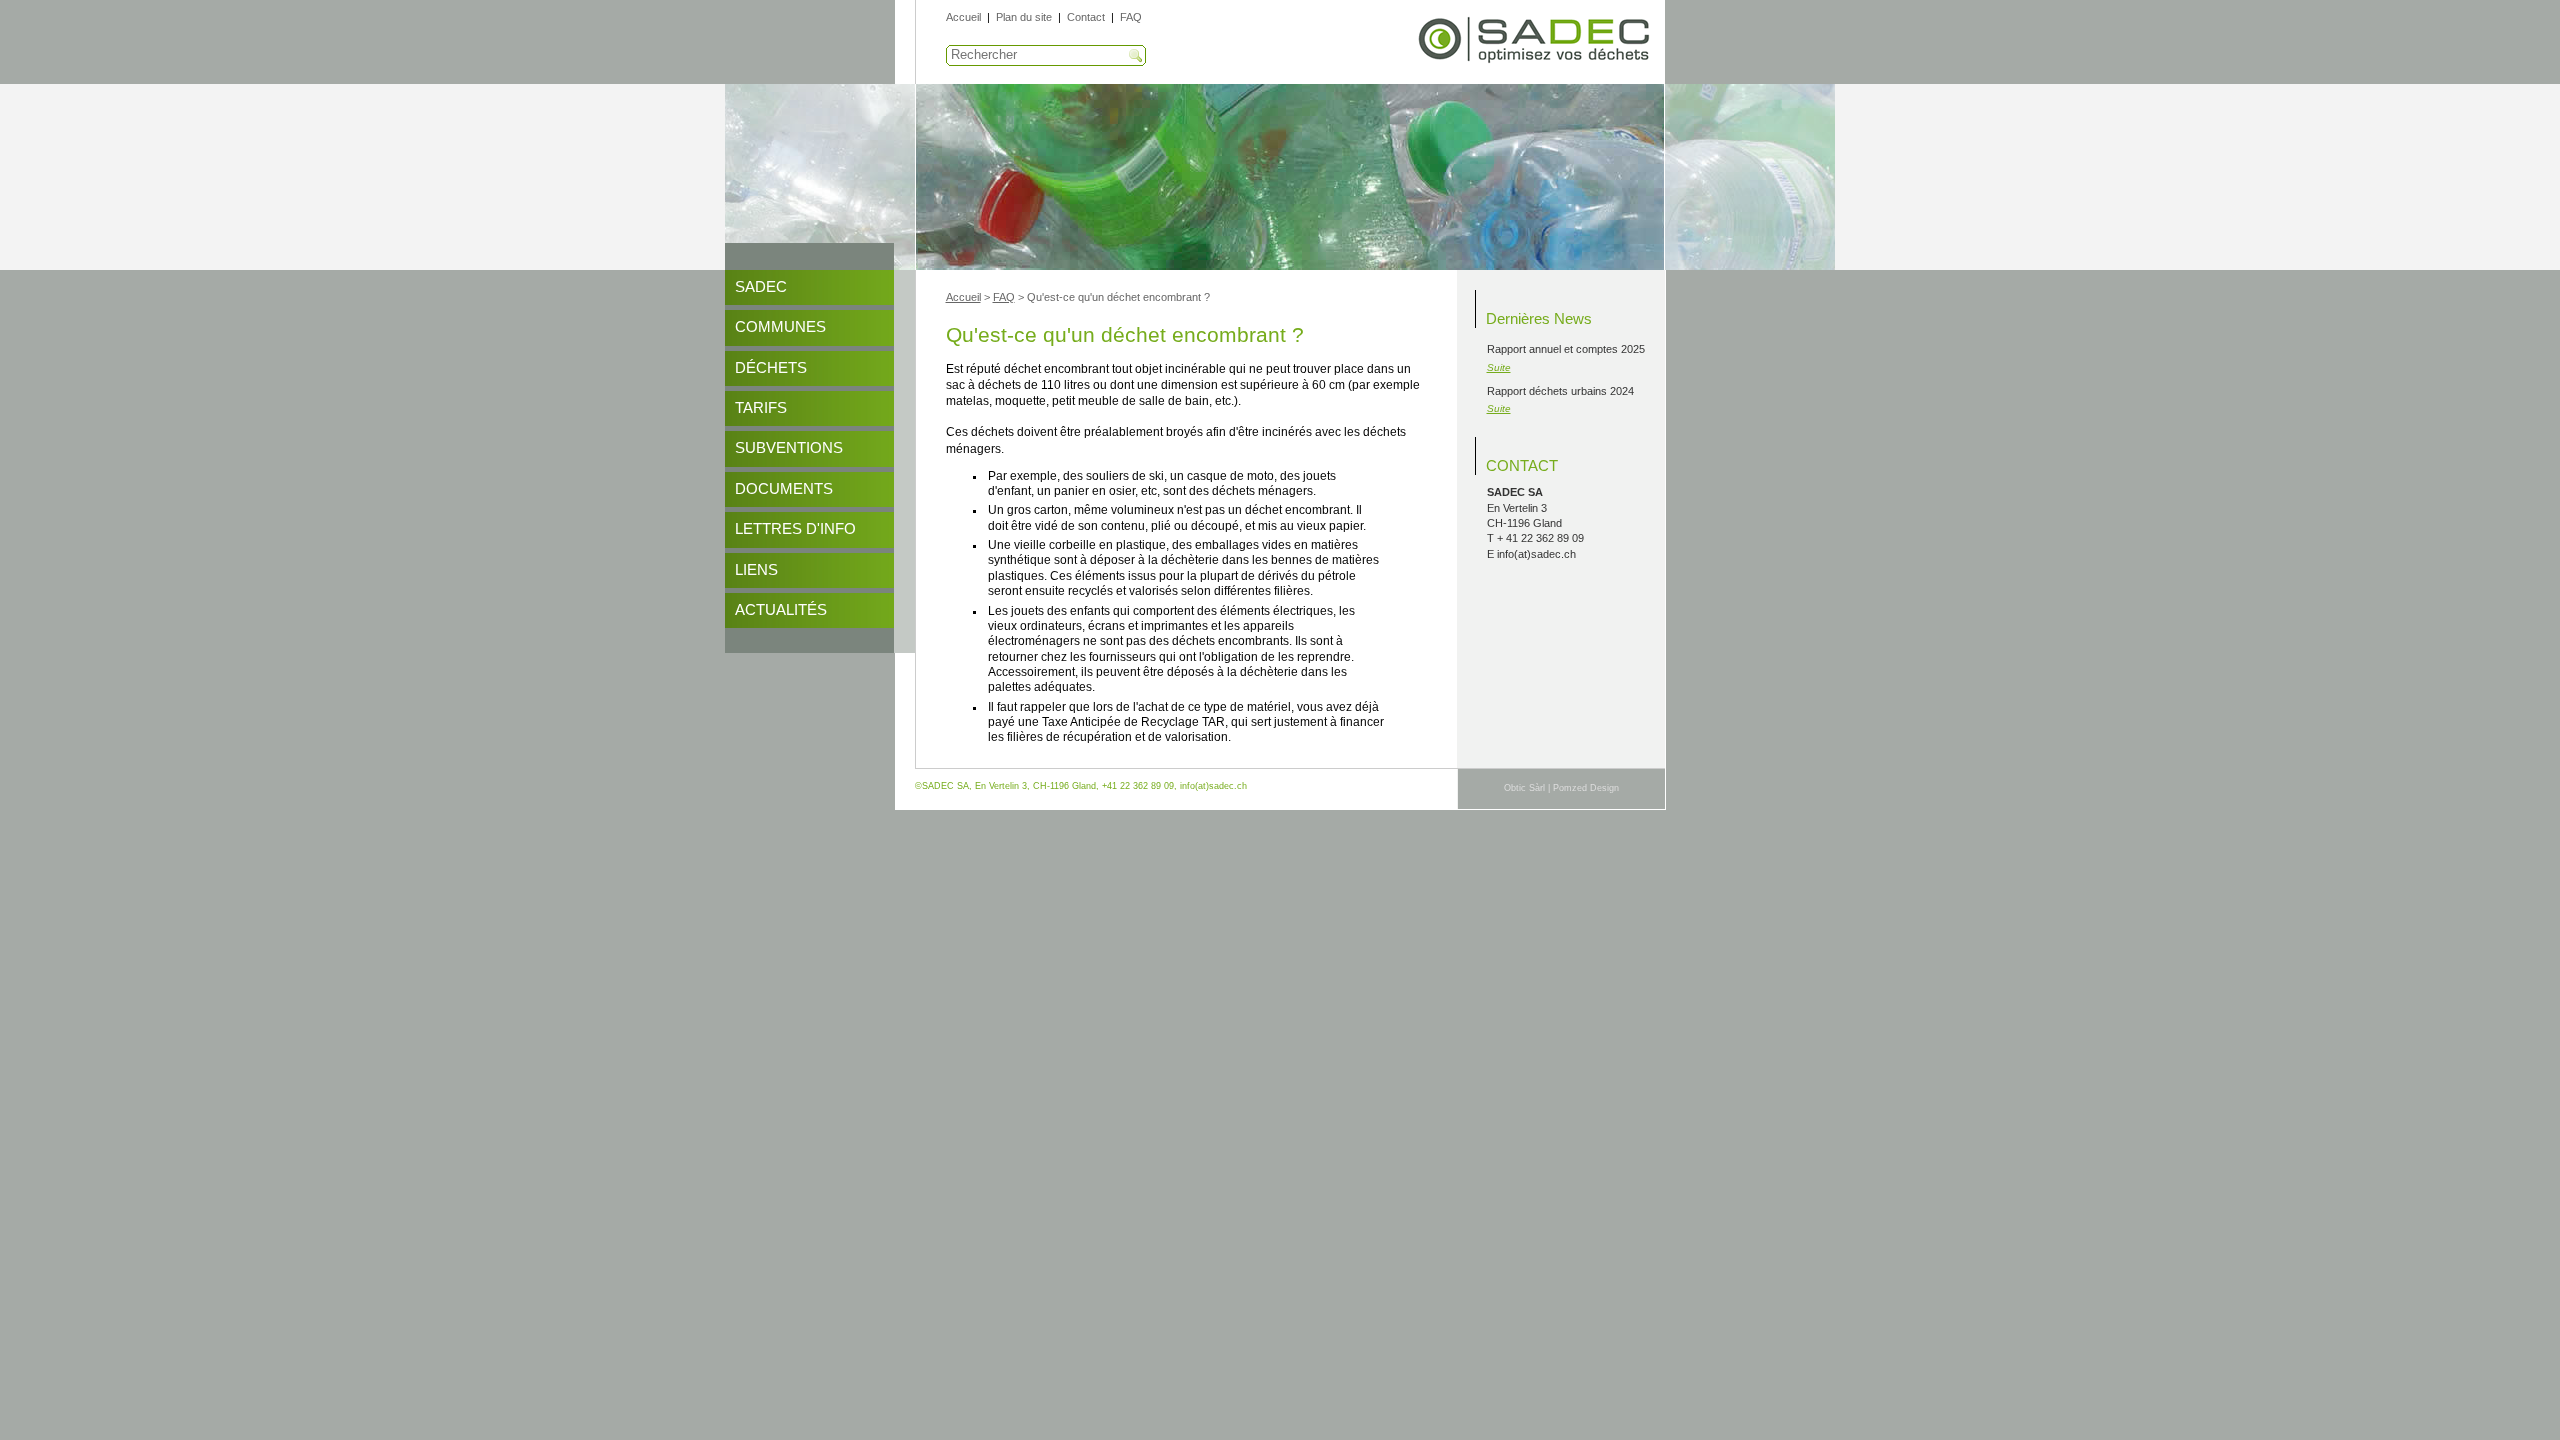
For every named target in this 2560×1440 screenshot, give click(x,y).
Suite (1499, 367)
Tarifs (761, 408)
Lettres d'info (795, 529)
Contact (1086, 17)
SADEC (761, 287)
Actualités (781, 610)
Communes (780, 327)
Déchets (771, 368)
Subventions (789, 448)
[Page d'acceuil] (1535, 60)
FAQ (1131, 17)
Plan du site (1024, 17)
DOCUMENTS (784, 489)
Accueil (963, 17)
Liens (756, 570)
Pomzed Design (1586, 788)
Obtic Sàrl (1524, 788)
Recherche (1136, 56)
